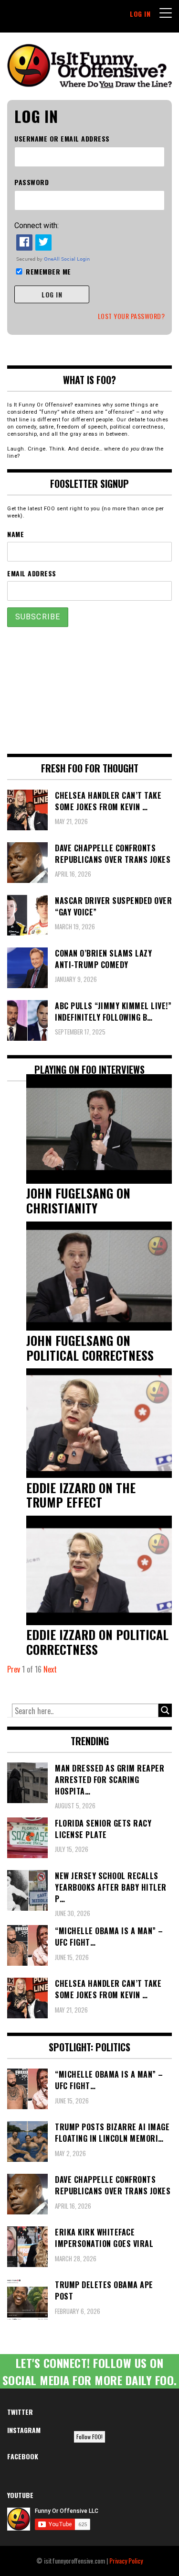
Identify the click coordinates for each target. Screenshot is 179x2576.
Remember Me (48, 271)
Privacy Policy (126, 2560)
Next (50, 1669)
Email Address (32, 573)
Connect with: (37, 226)
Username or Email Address (62, 138)
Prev (14, 1669)
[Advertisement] (90, 690)
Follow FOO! (89, 2437)
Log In (140, 14)
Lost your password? (132, 316)
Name (16, 534)
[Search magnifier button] (165, 1710)
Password (32, 182)
